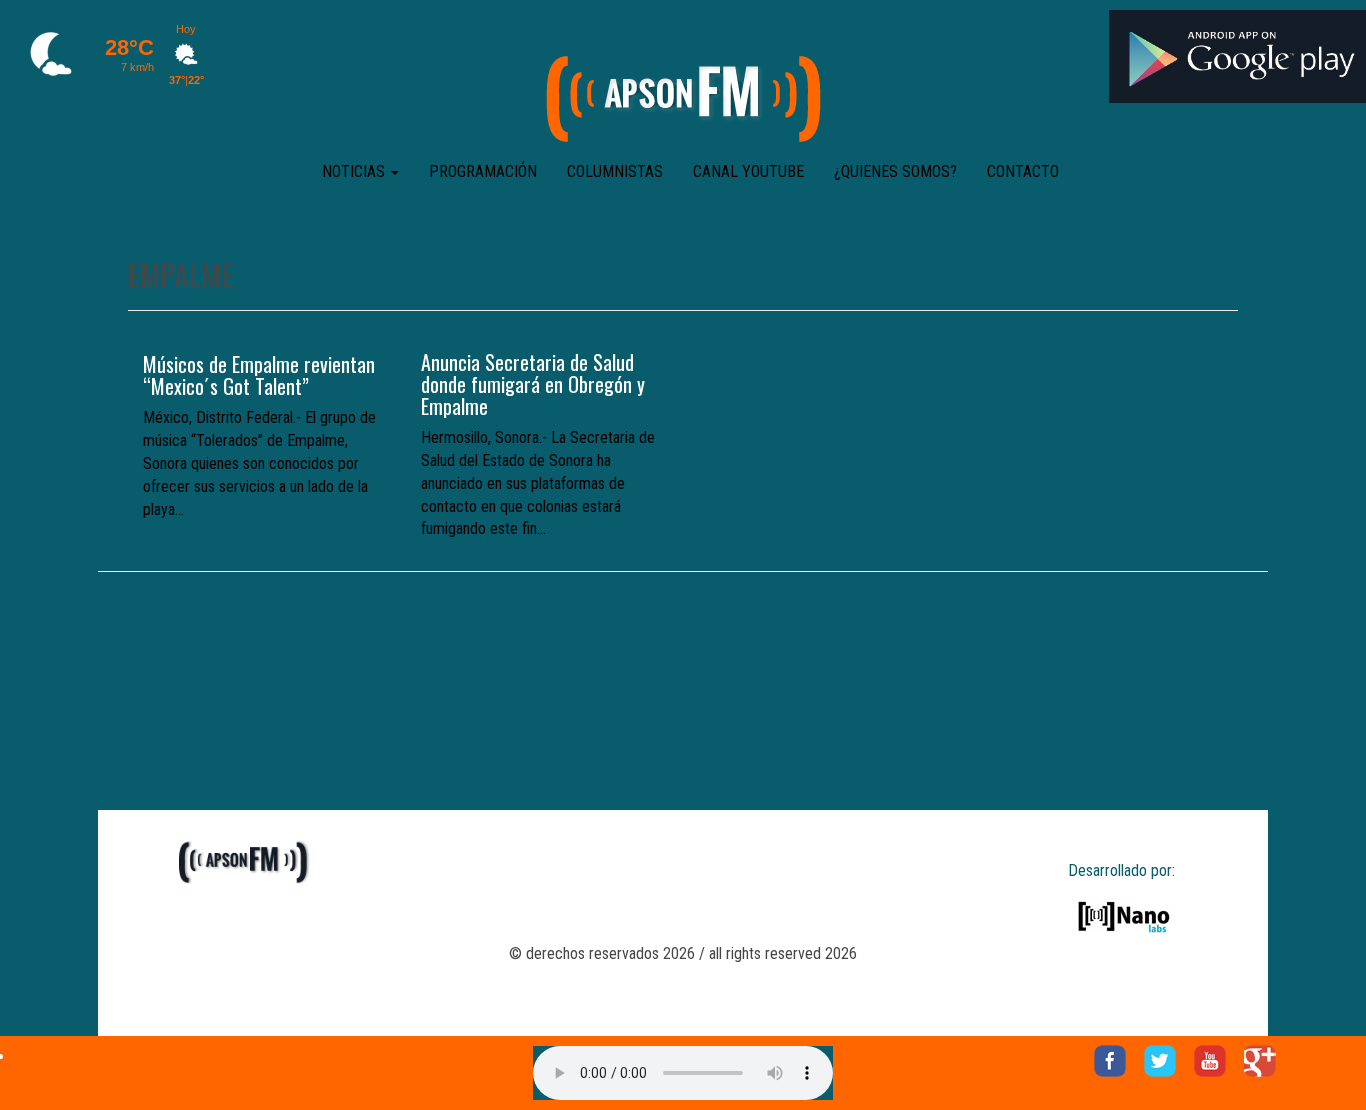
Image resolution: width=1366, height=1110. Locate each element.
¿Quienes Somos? (895, 171)
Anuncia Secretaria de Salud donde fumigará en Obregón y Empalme (533, 384)
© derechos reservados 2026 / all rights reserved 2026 (683, 953)
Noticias (355, 171)
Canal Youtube (748, 171)
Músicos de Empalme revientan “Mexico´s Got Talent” (259, 375)
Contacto (1023, 171)
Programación (483, 171)
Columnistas (615, 171)
